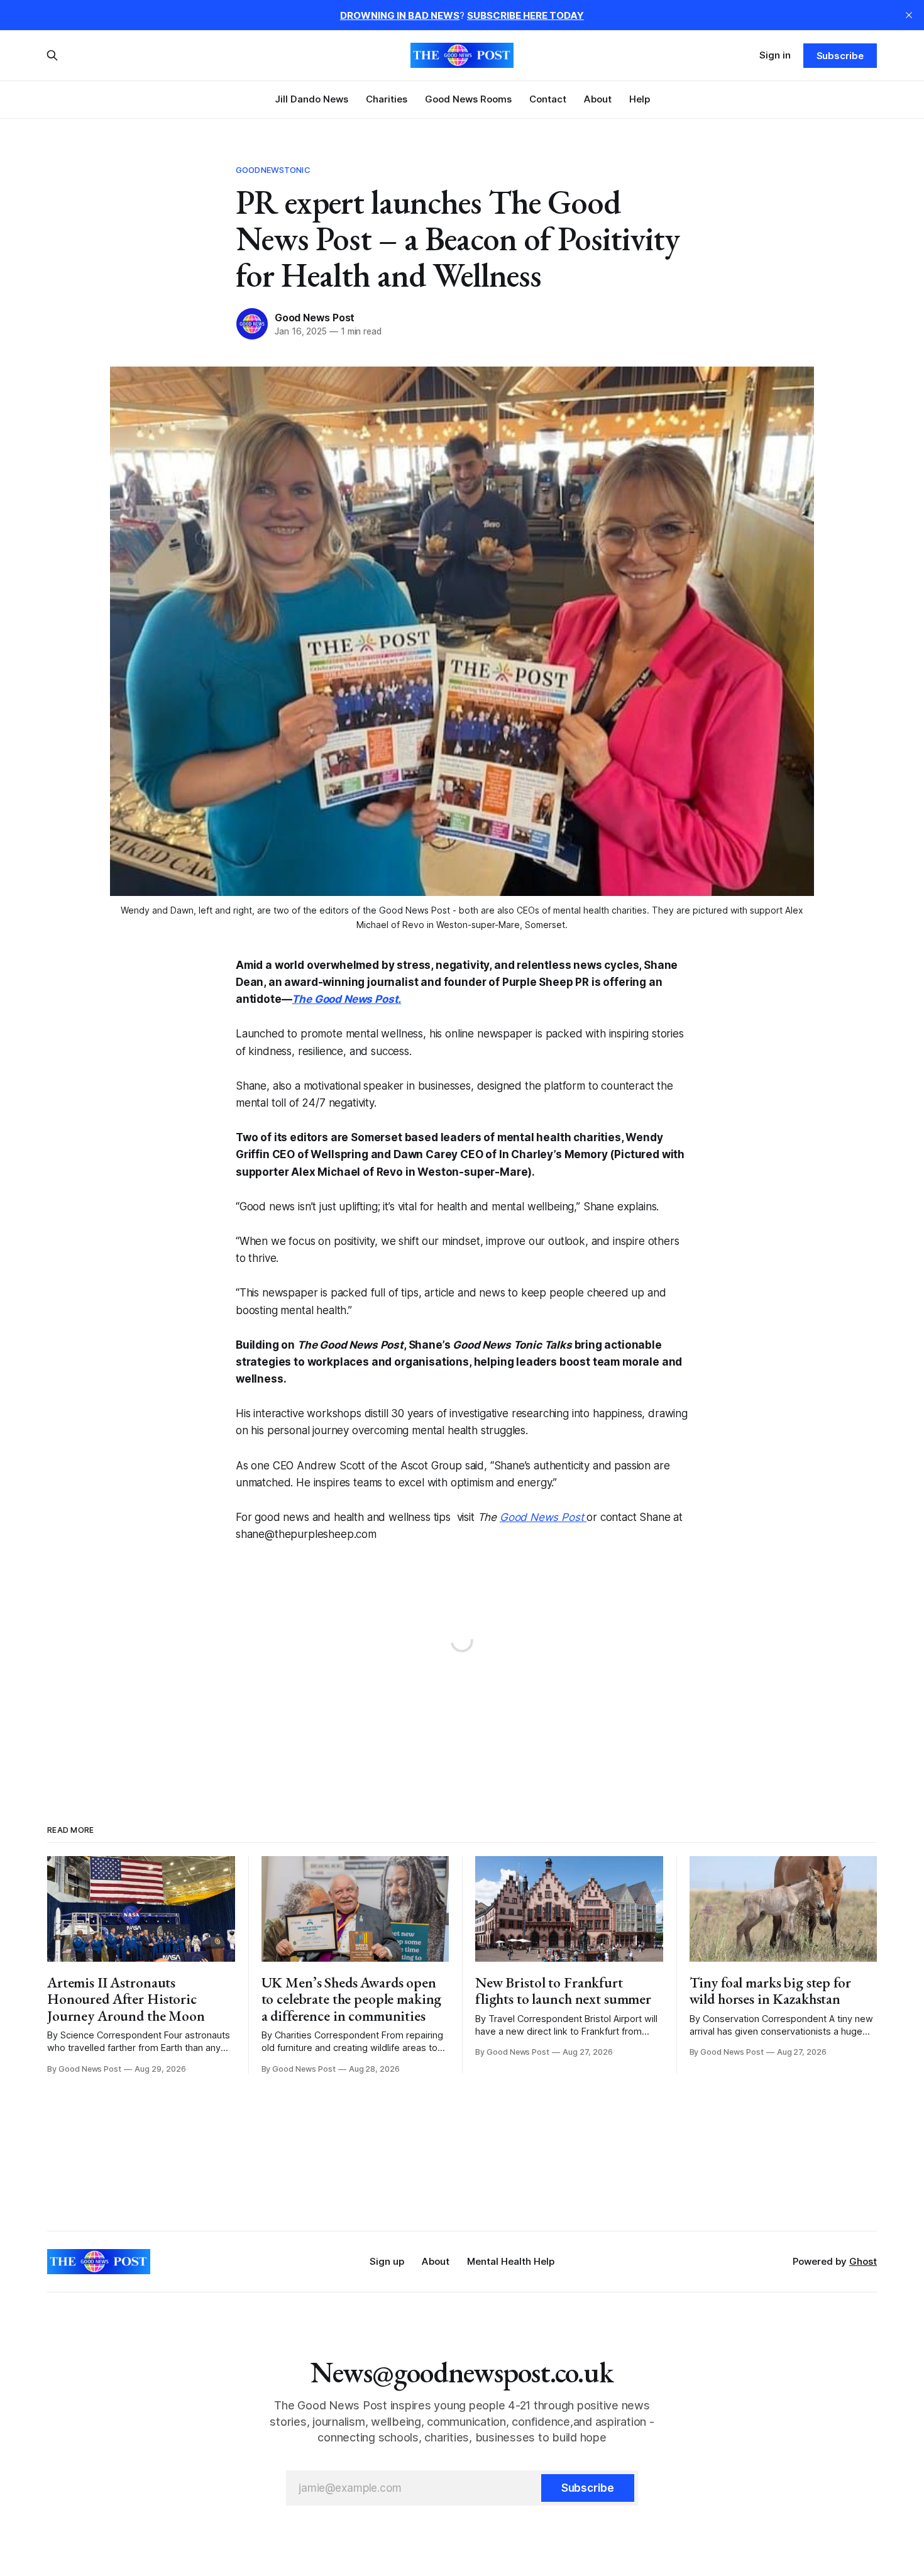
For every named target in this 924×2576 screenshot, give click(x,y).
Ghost (863, 2261)
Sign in (775, 55)
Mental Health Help (511, 2261)
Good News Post (315, 318)
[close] (909, 15)
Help (640, 99)
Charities (387, 99)
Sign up (387, 2261)
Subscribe (840, 56)
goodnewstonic (273, 170)
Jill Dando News (311, 99)
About (598, 99)
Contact (548, 99)
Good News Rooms (468, 99)
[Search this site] (52, 55)
